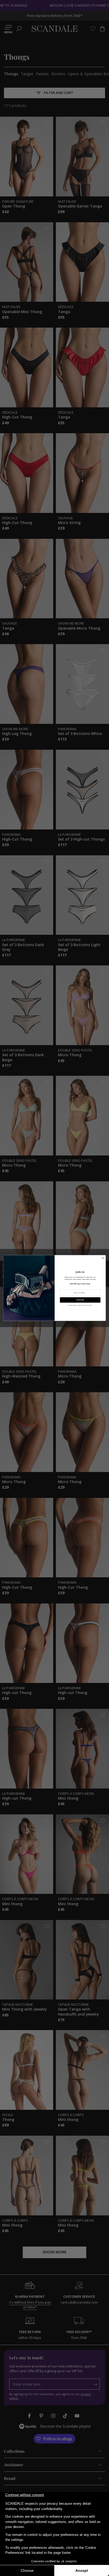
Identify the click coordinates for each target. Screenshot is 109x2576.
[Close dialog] (103, 1258)
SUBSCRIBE (80, 1300)
